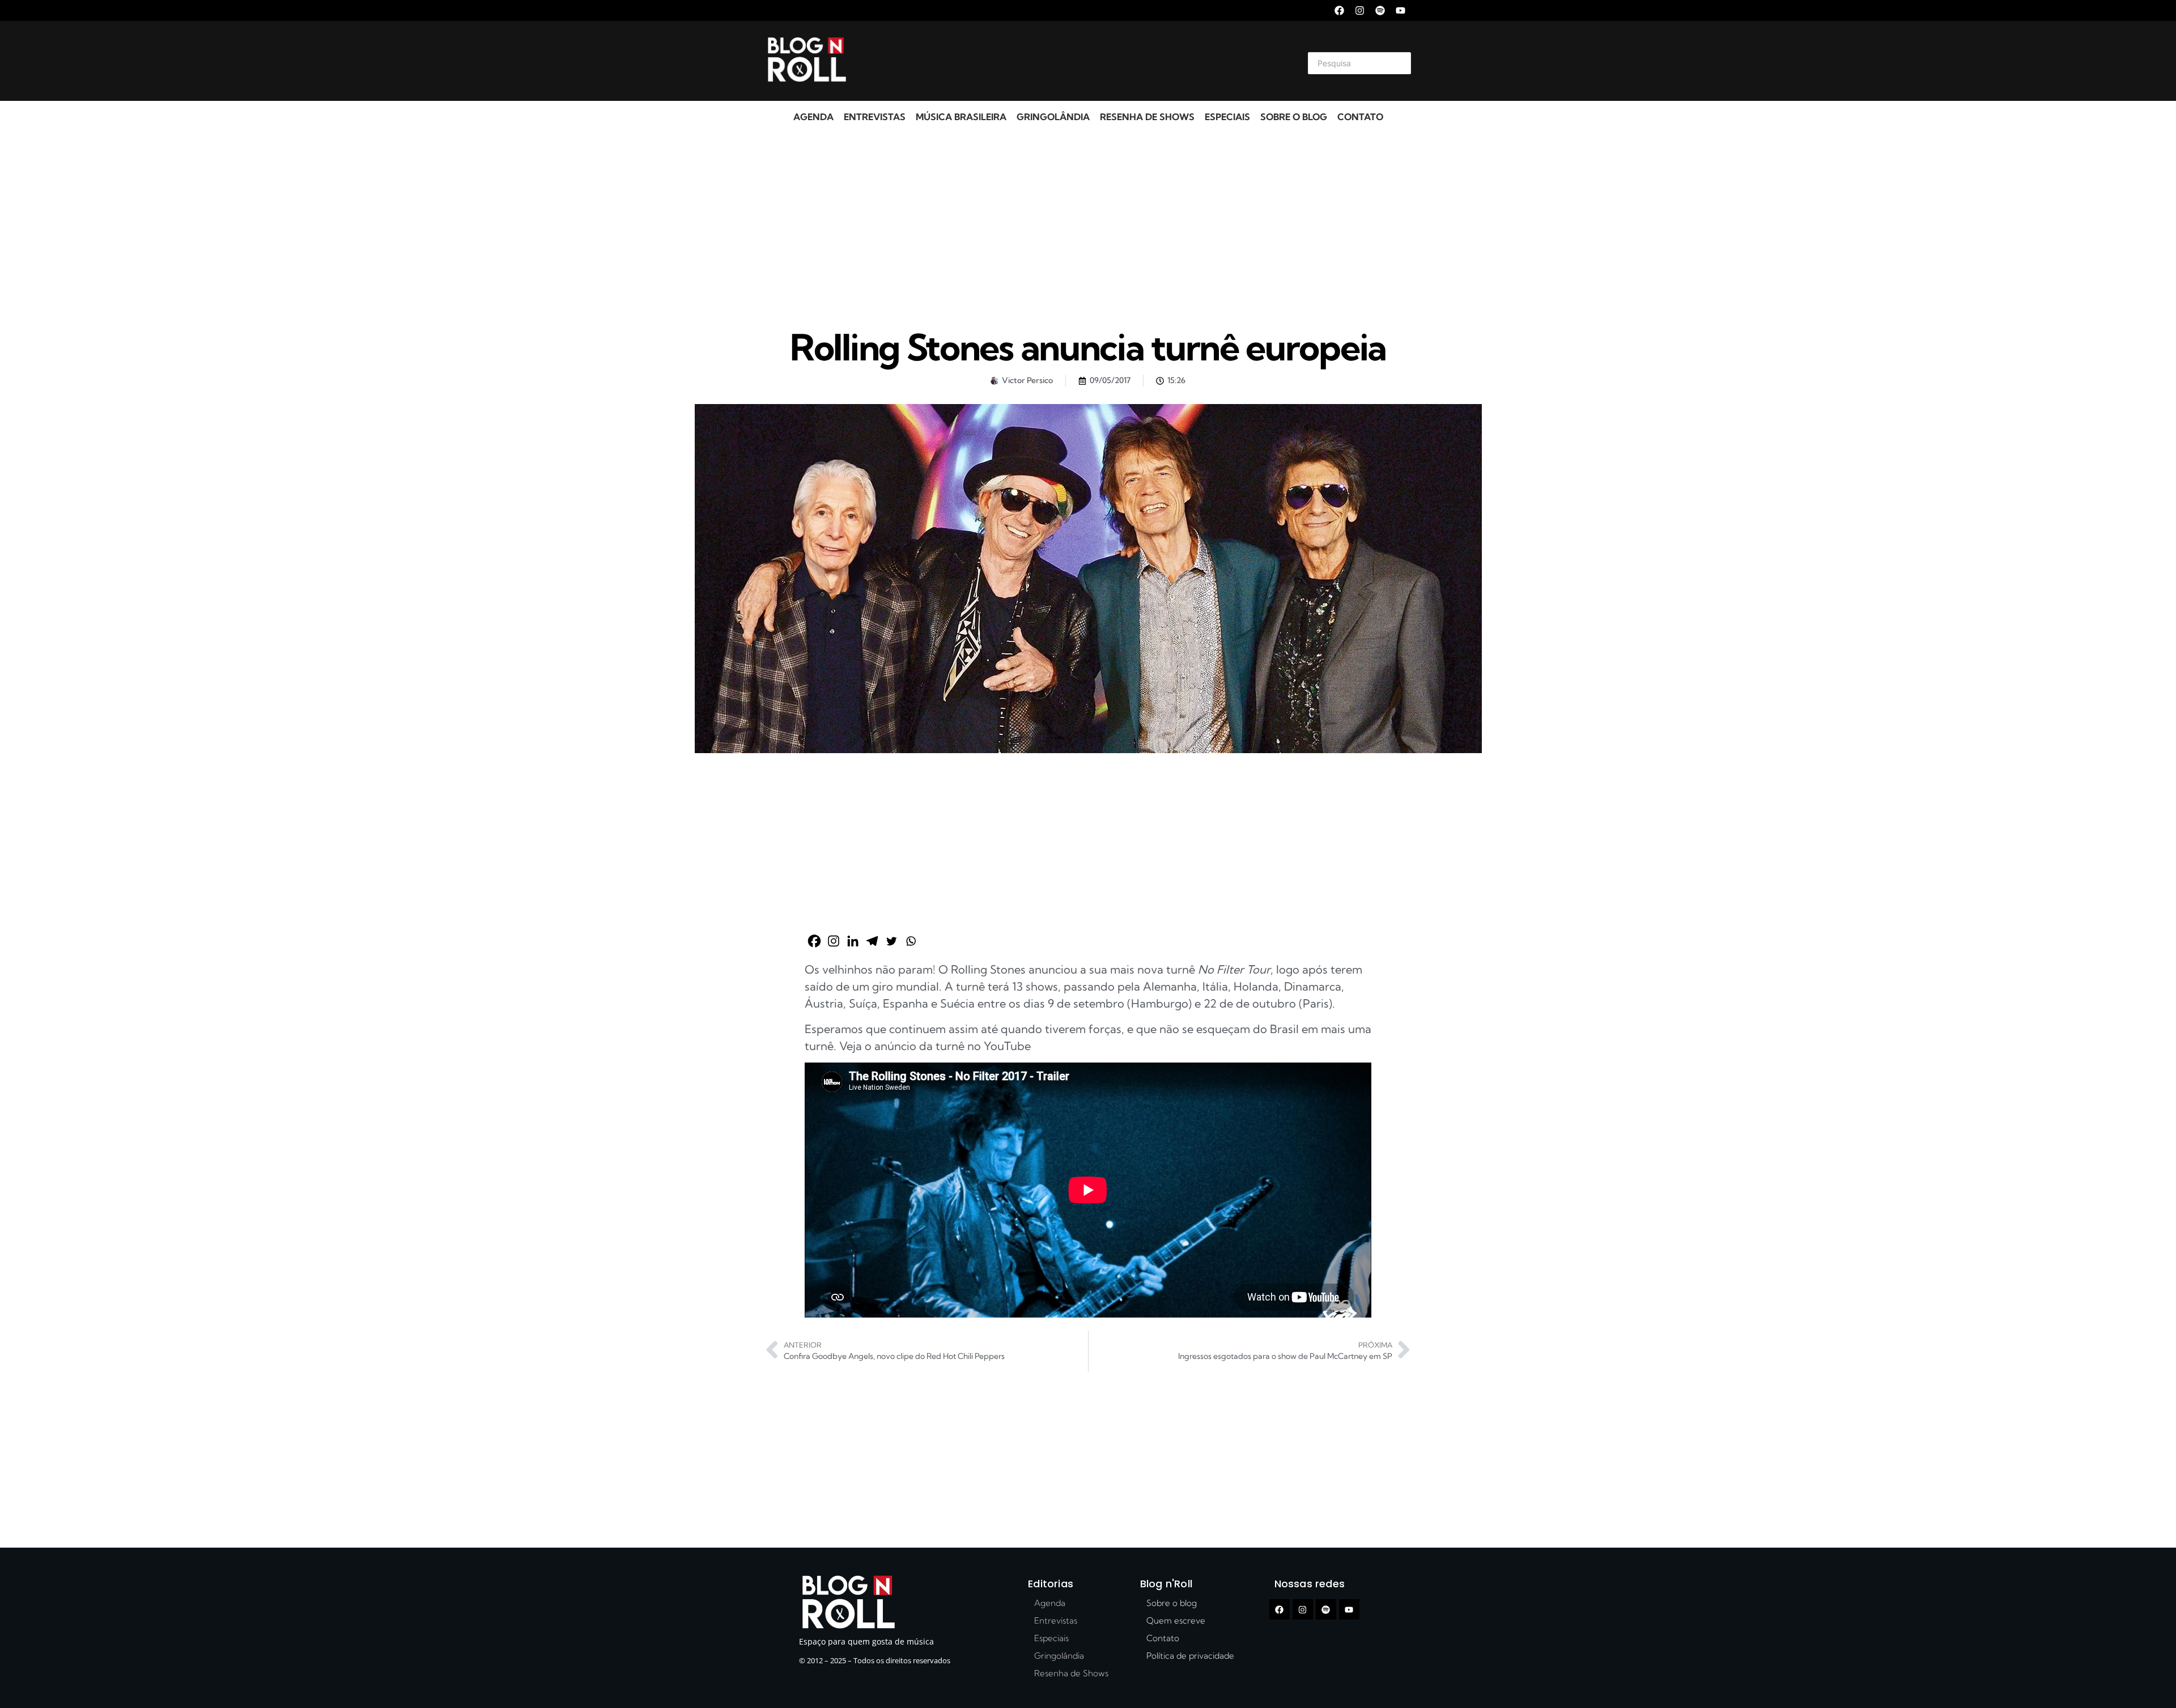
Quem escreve (1176, 1620)
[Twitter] (891, 941)
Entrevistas (875, 117)
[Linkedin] (853, 941)
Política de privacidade (1190, 1656)
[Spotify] (1380, 10)
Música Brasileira (961, 117)
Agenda (813, 117)
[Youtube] (1401, 10)
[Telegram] (872, 941)
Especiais (1227, 117)
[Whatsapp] (911, 941)
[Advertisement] (1074, 61)
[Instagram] (1360, 10)
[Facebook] (1339, 10)
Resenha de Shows (1147, 117)
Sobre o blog (1294, 117)
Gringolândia (1053, 117)
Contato (1360, 117)
